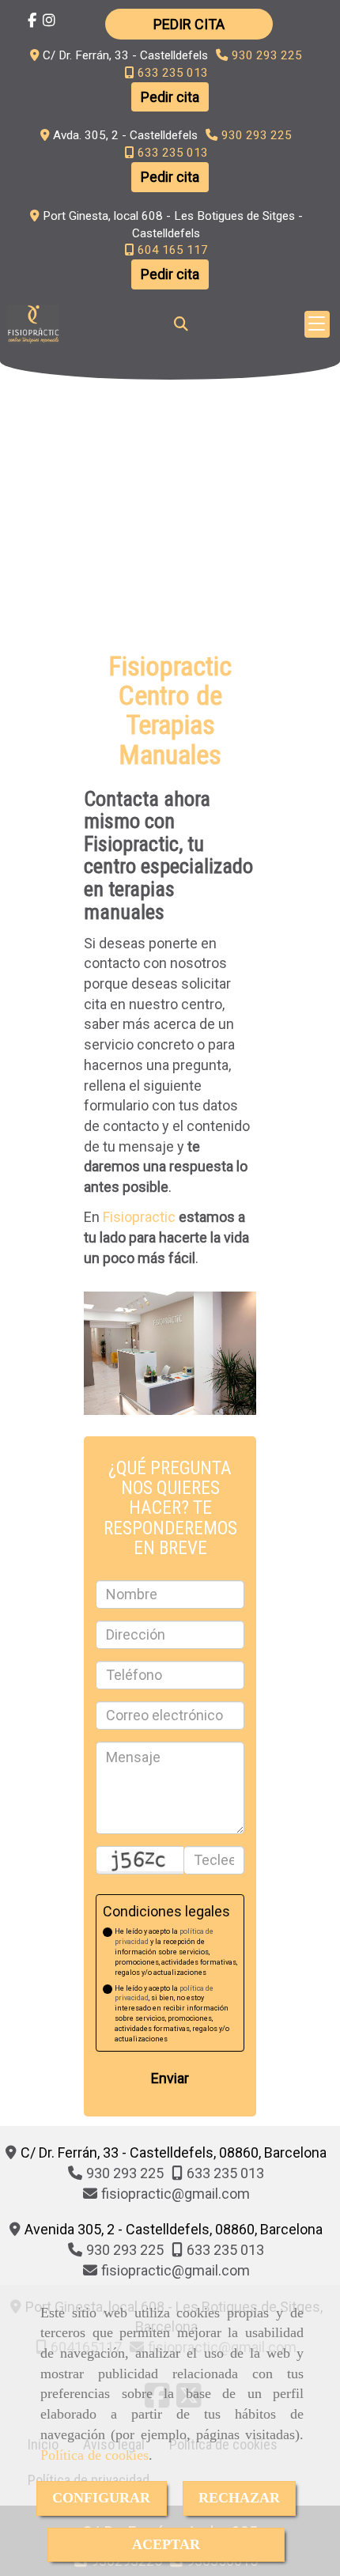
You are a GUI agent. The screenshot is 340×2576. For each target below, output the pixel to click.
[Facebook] (32, 20)
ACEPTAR (166, 2544)
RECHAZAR (239, 2498)
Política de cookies (94, 2455)
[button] (189, 24)
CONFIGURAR (101, 2498)
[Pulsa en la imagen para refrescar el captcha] (140, 1858)
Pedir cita (170, 97)
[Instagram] (49, 20)
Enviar (170, 2078)
